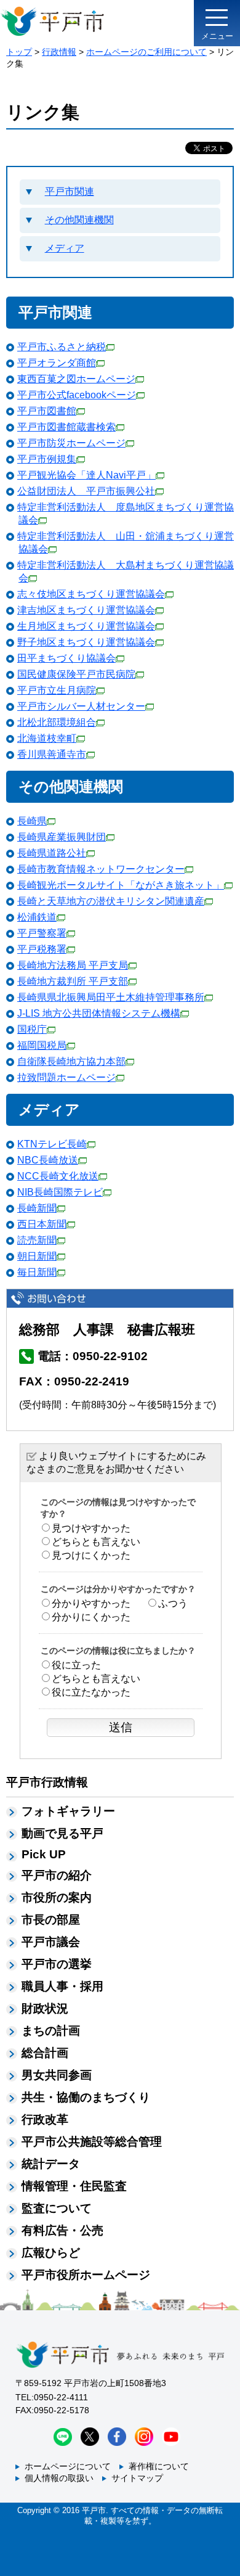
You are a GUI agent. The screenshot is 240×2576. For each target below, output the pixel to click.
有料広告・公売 (62, 2230)
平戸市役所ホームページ (86, 2275)
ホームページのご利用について (146, 52)
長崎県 (32, 821)
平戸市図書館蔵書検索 (66, 427)
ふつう (173, 1603)
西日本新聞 (42, 1224)
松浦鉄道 (37, 917)
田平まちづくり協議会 (66, 658)
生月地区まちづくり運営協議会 (86, 626)
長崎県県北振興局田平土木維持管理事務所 (111, 997)
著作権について (159, 2466)
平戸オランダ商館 (57, 363)
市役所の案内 (57, 1897)
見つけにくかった (91, 1555)
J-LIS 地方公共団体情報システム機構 (99, 1013)
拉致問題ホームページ (66, 1077)
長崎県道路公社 (52, 853)
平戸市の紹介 (57, 1875)
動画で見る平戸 (62, 1833)
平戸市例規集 (47, 459)
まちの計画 (51, 2031)
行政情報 (59, 52)
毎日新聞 (37, 1272)
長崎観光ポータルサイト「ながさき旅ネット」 (121, 885)
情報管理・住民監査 (74, 2186)
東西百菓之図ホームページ (76, 379)
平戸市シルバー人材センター (81, 706)
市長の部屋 (51, 1920)
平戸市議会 (51, 1942)
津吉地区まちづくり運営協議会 (86, 610)
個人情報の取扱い (59, 2478)
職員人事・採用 (62, 1986)
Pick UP (44, 1854)
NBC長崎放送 (48, 1160)
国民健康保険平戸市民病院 (76, 674)
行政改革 (45, 2119)
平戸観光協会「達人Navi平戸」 (86, 475)
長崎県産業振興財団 (62, 837)
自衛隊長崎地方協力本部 (71, 1061)
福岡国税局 (42, 1045)
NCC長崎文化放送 (58, 1176)
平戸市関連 (70, 191)
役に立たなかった (91, 1692)
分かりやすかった (91, 1603)
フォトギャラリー (68, 1811)
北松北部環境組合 (57, 722)
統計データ (51, 2164)
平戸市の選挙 (57, 1964)
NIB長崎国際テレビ (60, 1192)
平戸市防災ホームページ (71, 443)
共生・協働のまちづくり (86, 2097)
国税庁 (32, 1029)
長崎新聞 (37, 1208)
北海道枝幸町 (47, 738)
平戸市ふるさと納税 (62, 347)
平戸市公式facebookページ (77, 395)
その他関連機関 (79, 220)
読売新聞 (37, 1240)
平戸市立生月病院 (57, 690)
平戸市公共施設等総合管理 (92, 2142)
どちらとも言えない (96, 1542)
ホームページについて (68, 2466)
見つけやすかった (91, 1528)
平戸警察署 (42, 933)
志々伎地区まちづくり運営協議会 (91, 594)
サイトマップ (137, 2478)
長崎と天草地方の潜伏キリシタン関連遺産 (111, 901)
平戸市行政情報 (47, 1782)
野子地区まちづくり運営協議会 (86, 642)
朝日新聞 (37, 1256)
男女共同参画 (57, 2075)
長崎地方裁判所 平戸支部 (73, 981)
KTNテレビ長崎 (52, 1144)
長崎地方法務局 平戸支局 (73, 965)
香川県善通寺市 (52, 754)
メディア (65, 248)
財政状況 (45, 2008)
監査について (57, 2208)
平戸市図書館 (47, 411)
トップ (19, 52)
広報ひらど (51, 2253)
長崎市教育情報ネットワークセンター (101, 869)
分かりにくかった (91, 1617)
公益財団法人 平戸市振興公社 (86, 491)
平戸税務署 (42, 949)
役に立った (76, 1665)
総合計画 (45, 2053)
